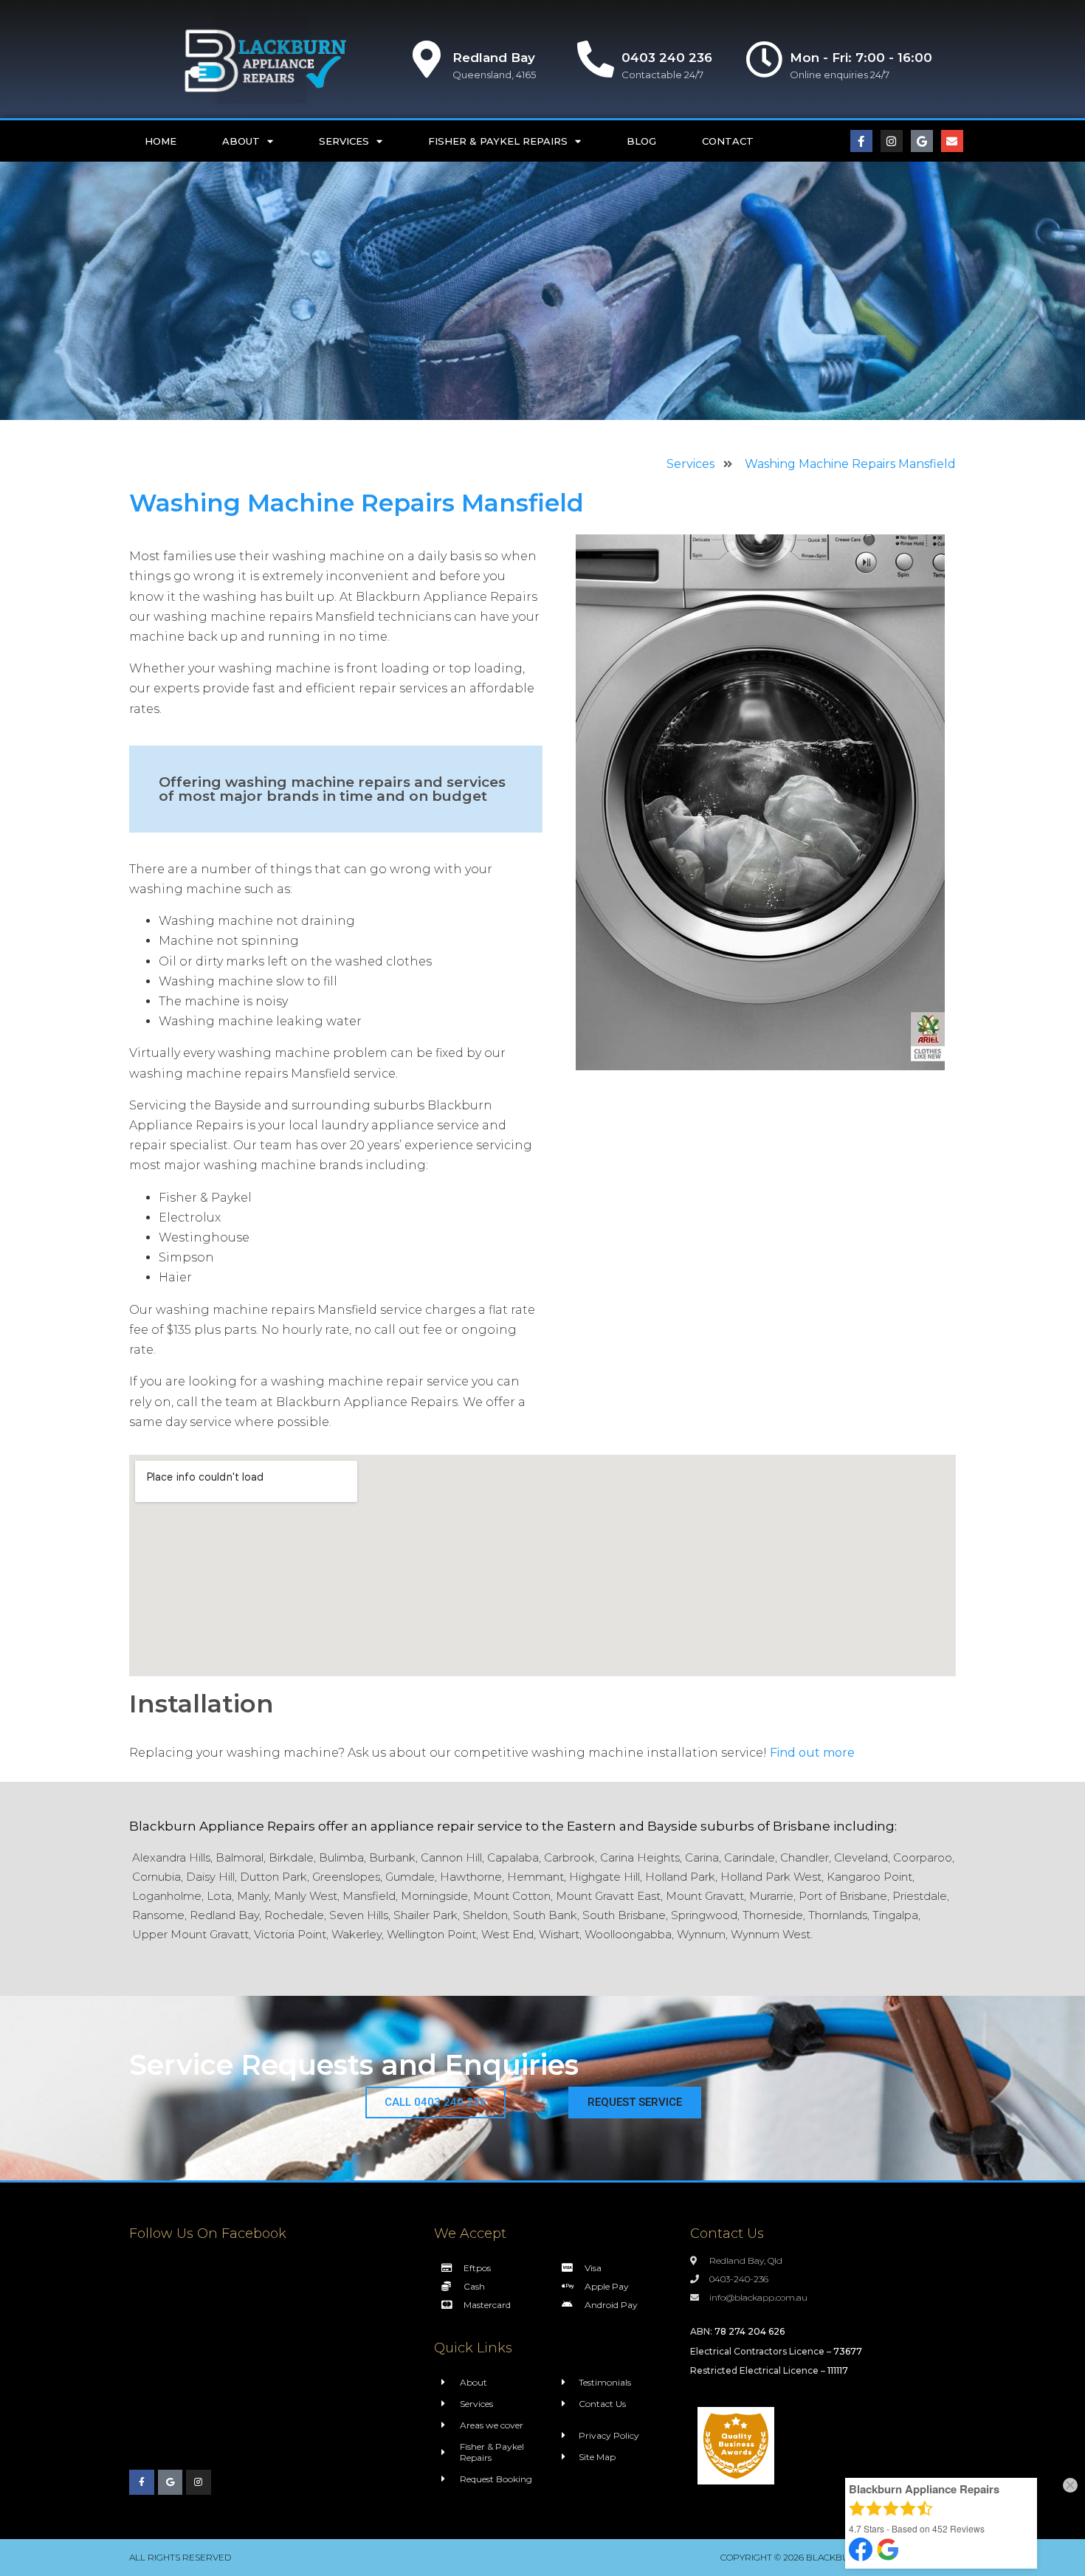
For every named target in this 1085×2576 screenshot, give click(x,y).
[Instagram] (892, 141)
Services (344, 141)
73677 (848, 2351)
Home (161, 141)
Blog (641, 141)
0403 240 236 (667, 58)
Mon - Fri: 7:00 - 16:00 (861, 58)
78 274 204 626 (750, 2331)
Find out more (812, 1753)
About (241, 141)
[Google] (922, 141)
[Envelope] (952, 141)
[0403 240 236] (596, 59)
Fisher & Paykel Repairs (498, 141)
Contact (728, 141)
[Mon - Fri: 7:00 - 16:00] (764, 59)
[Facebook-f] (861, 141)
